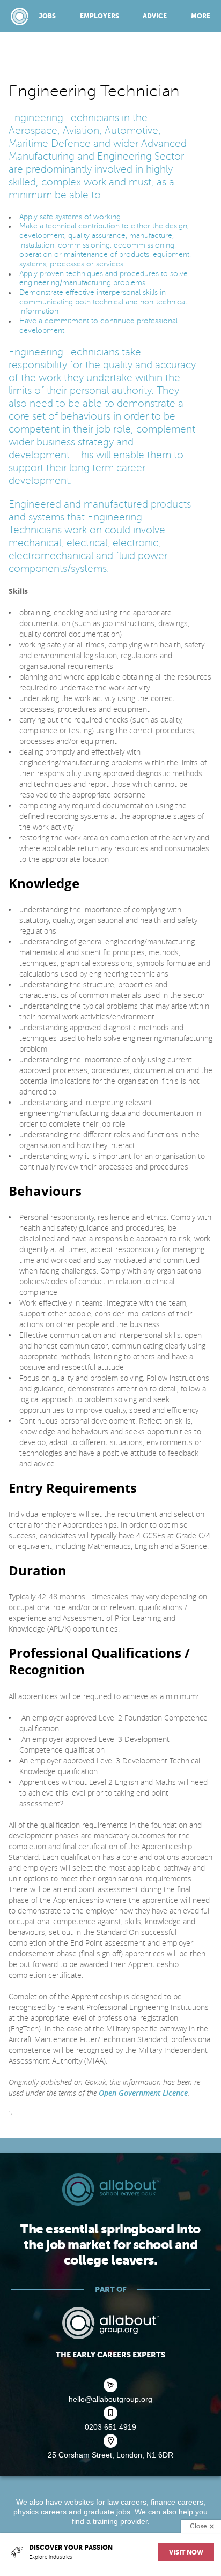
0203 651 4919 (110, 2427)
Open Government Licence (143, 2093)
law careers (127, 2502)
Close (198, 2526)
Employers (100, 16)
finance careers (177, 2502)
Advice (155, 16)
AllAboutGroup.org (110, 2323)
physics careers (40, 2512)
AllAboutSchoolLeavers (20, 16)
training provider (120, 2521)
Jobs (47, 16)
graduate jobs (107, 2512)
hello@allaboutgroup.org (110, 2399)
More (201, 16)
